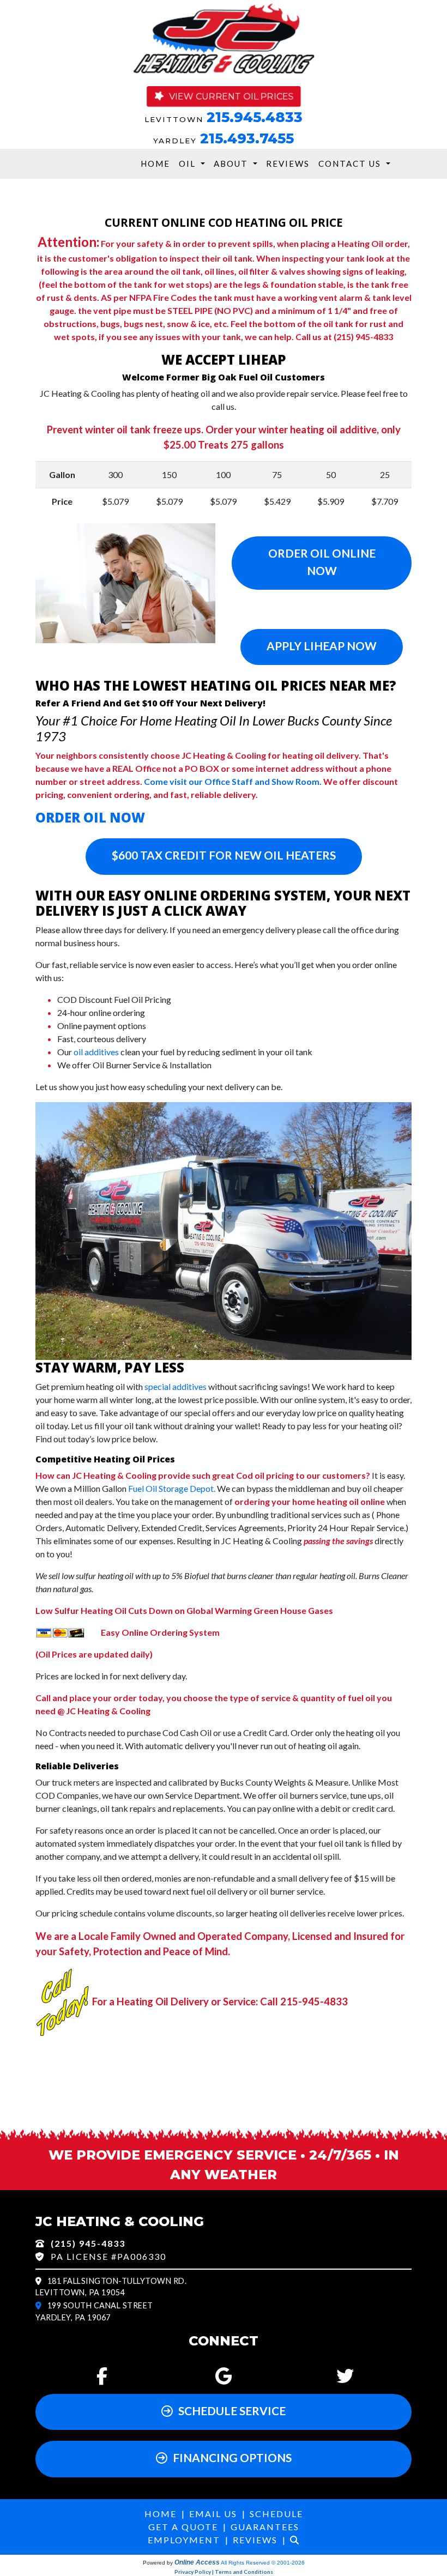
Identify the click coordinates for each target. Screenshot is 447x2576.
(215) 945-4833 (88, 2243)
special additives (176, 1386)
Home (155, 164)
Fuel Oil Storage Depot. (172, 1488)
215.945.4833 (255, 117)
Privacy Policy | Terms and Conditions (224, 2572)
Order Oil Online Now (322, 561)
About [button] (232, 164)
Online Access (197, 2562)
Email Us (213, 2514)
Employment (184, 2540)
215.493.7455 (247, 138)
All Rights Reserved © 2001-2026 (263, 2563)
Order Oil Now (90, 817)
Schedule (276, 2514)
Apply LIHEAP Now (322, 646)
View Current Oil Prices (231, 96)
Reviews (288, 164)
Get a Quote (183, 2527)
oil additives (96, 1052)
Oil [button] (189, 164)
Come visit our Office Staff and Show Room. (233, 781)
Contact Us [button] (351, 164)
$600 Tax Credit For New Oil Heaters (224, 855)
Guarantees (265, 2527)
